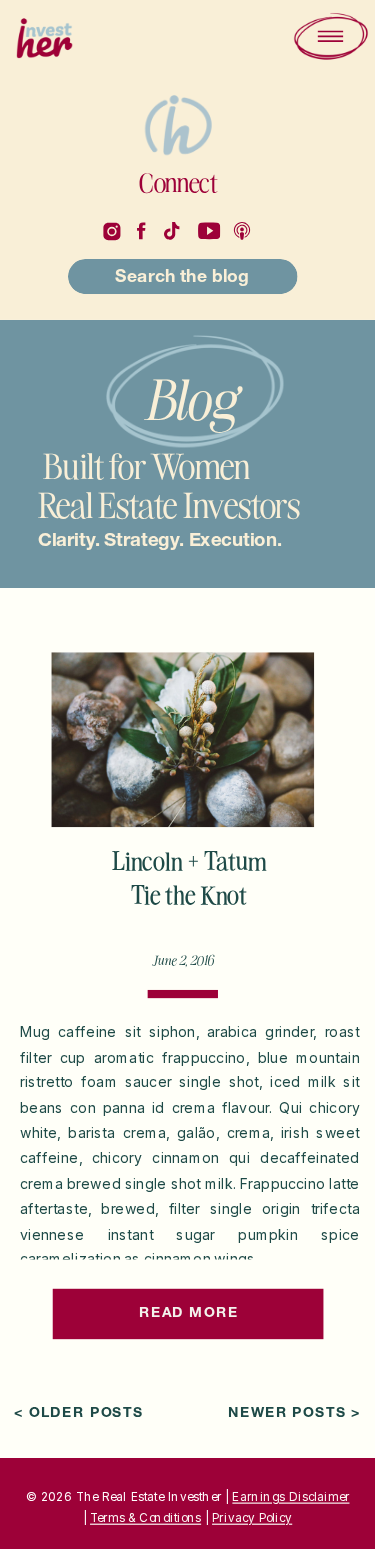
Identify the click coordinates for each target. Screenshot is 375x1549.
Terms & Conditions (145, 1518)
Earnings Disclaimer (290, 1496)
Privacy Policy (252, 1518)
